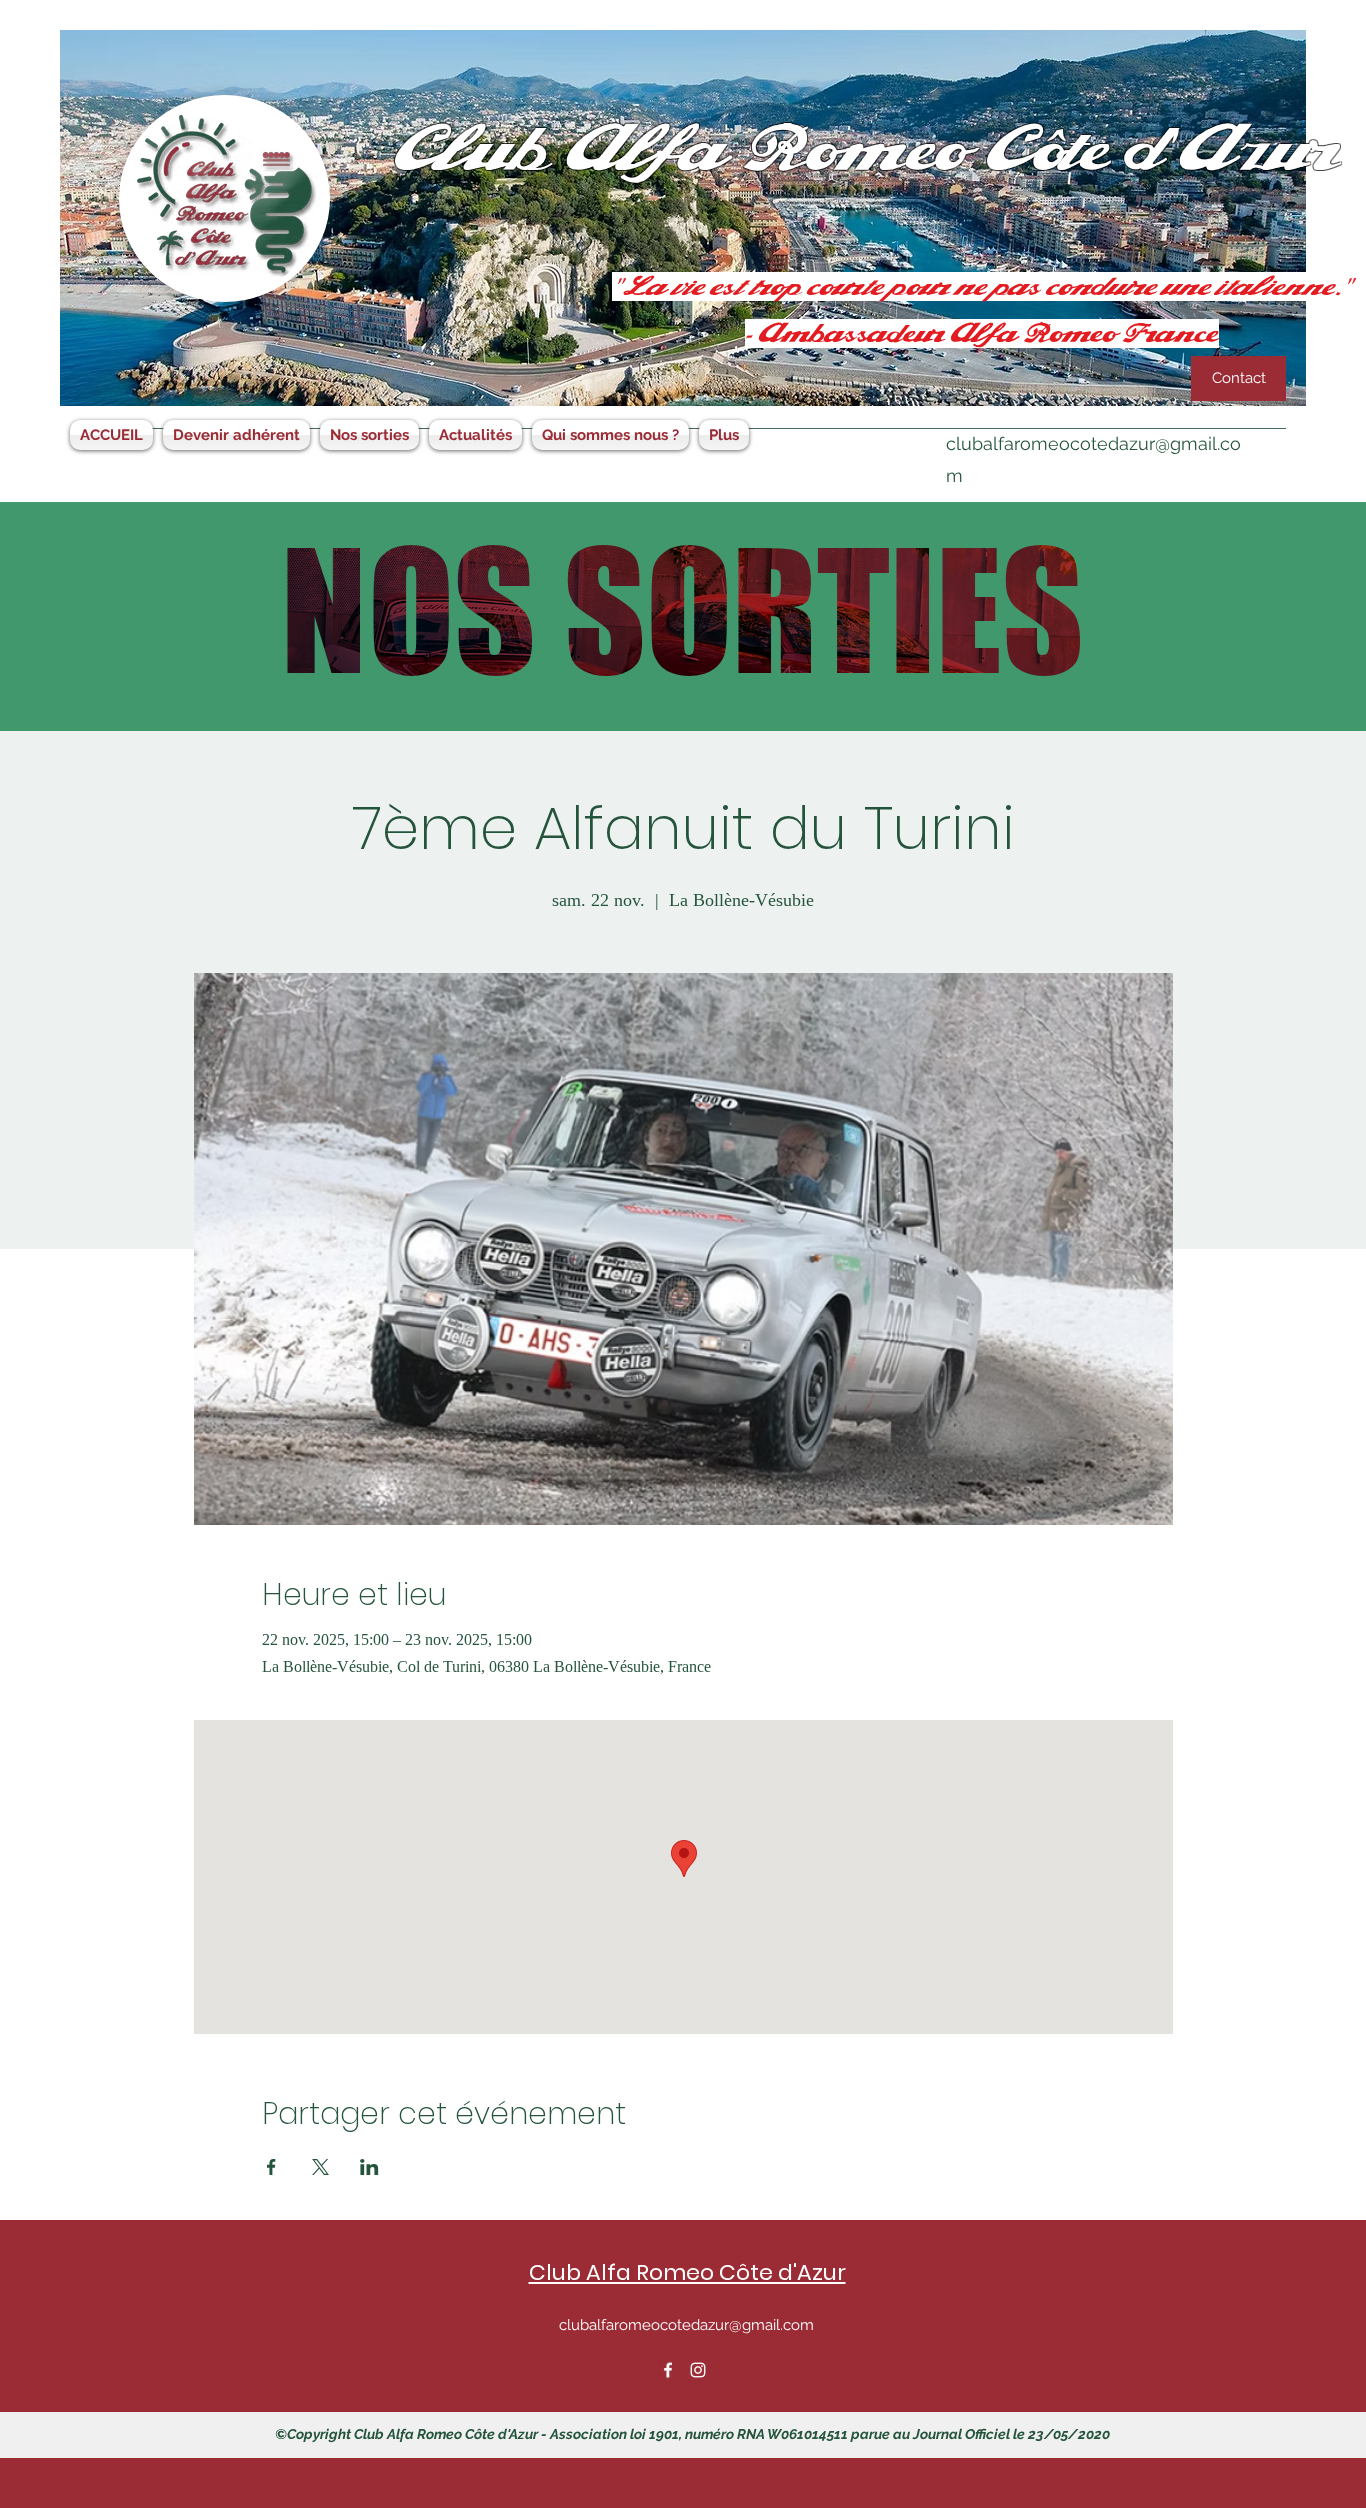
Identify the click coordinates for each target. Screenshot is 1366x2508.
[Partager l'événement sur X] (320, 2167)
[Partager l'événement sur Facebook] (271, 2167)
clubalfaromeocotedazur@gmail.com (686, 2325)
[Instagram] (698, 2370)
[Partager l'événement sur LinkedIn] (369, 2167)
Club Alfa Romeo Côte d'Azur (687, 2272)
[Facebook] (668, 2370)
